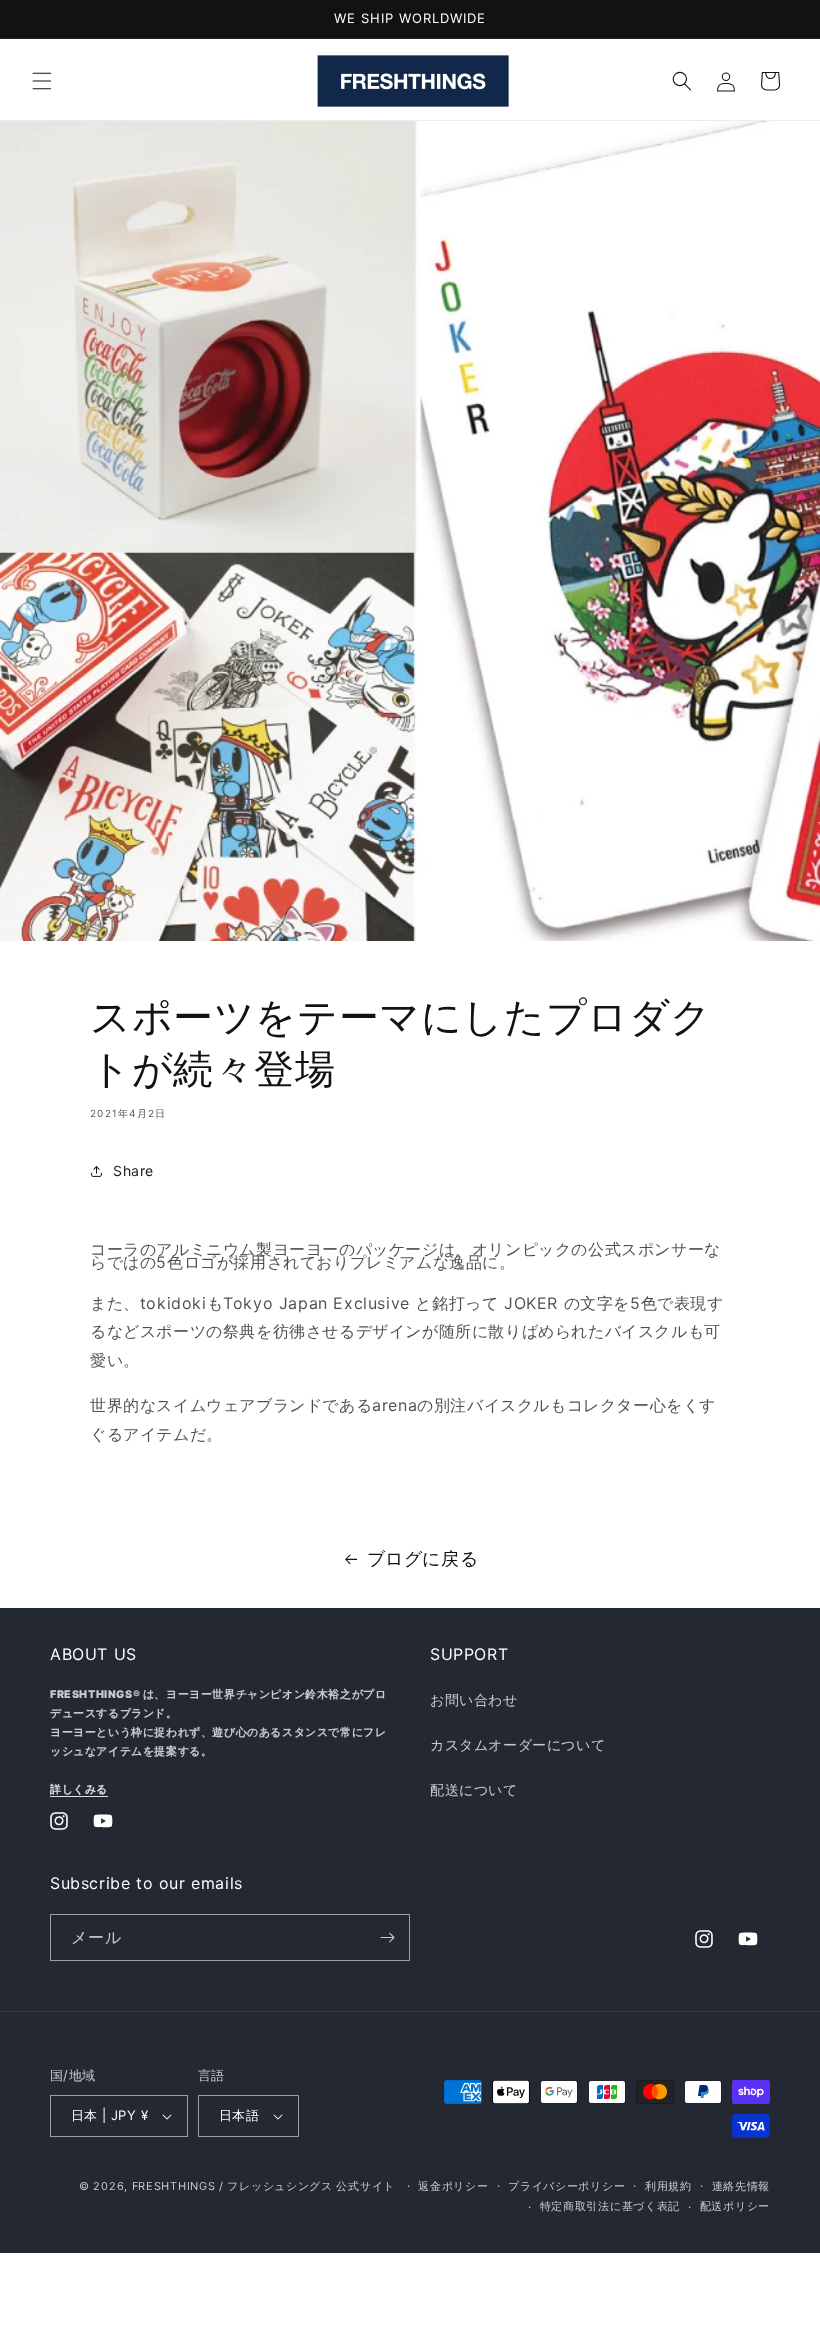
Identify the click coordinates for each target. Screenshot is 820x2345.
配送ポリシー (735, 2206)
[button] (42, 81)
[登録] (387, 1937)
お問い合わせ (474, 1699)
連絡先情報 (741, 2186)
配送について (474, 1789)
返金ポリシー (453, 2186)
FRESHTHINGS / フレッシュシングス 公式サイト (263, 2186)
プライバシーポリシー (566, 2186)
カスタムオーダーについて (517, 1744)
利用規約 (668, 2186)
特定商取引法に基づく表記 (610, 2206)
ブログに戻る (423, 1558)
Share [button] (133, 1170)
